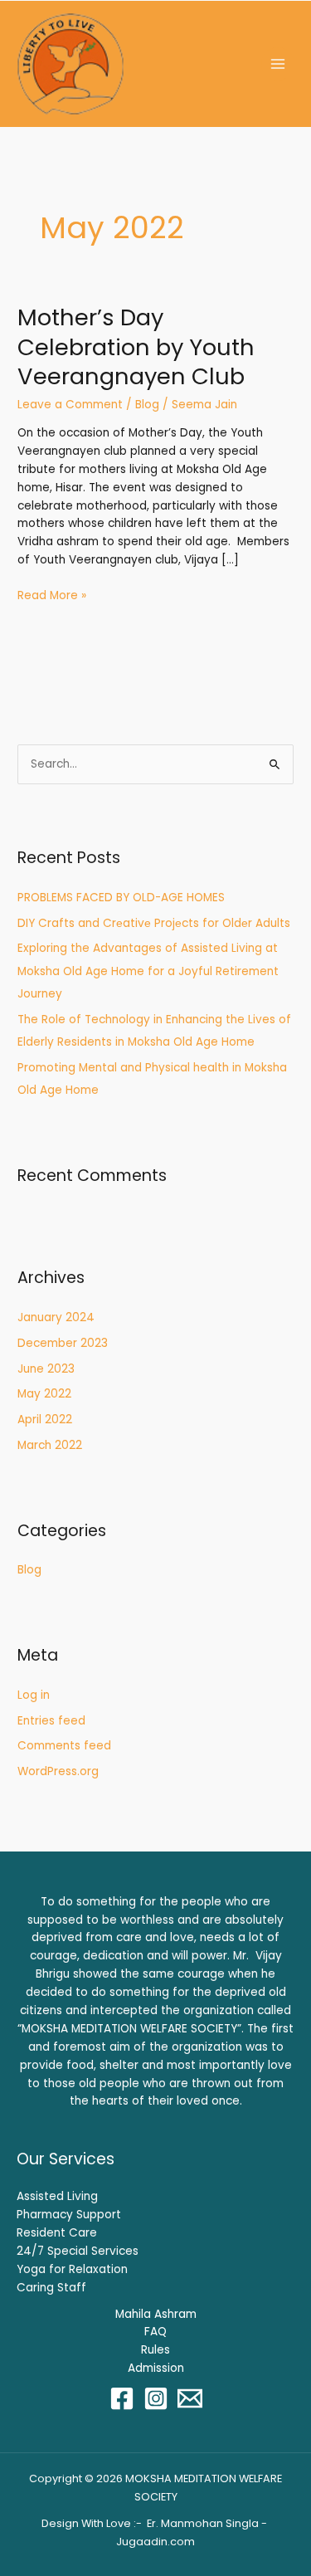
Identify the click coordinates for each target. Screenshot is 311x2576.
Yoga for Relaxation (72, 2269)
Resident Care (57, 2233)
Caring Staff (51, 2288)
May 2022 (44, 1394)
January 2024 (56, 1317)
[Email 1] (190, 2398)
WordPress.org (58, 1771)
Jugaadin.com (155, 2542)
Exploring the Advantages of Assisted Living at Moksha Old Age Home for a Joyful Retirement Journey (148, 971)
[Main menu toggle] (278, 64)
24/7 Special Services (78, 2251)
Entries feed (51, 1721)
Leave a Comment (70, 405)
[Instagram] (156, 2398)
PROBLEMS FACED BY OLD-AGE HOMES (121, 898)
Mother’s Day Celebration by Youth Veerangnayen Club (136, 347)
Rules (155, 2350)
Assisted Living (57, 2196)
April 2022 (45, 1420)
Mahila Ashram (156, 2314)
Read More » (52, 595)
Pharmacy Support (69, 2215)
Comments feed (64, 1746)
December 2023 (63, 1343)
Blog (147, 405)
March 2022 (50, 1445)
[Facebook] (122, 2398)
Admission (156, 2368)
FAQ (155, 2332)
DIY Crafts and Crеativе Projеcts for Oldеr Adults (154, 923)
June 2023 (46, 1369)
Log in (34, 1695)
